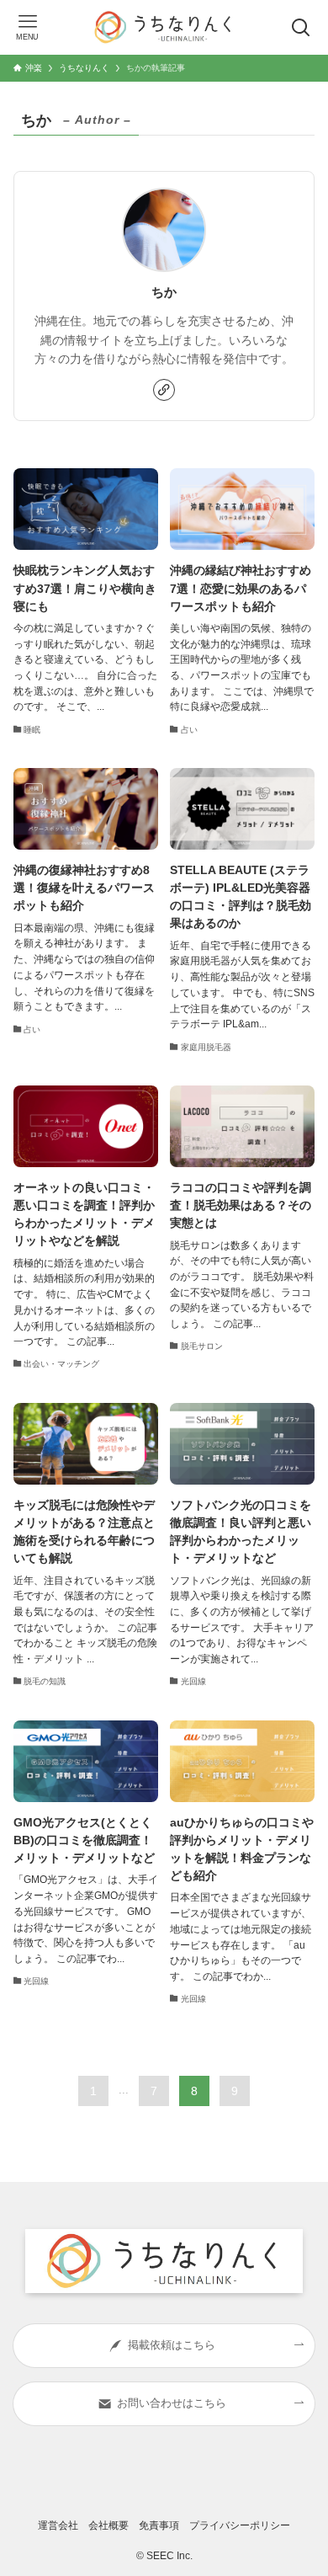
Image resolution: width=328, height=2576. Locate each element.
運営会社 (58, 2525)
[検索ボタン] (301, 27)
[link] (164, 390)
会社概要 (108, 2525)
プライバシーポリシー (240, 2525)
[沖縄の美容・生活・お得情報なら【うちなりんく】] (164, 27)
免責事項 (159, 2525)
